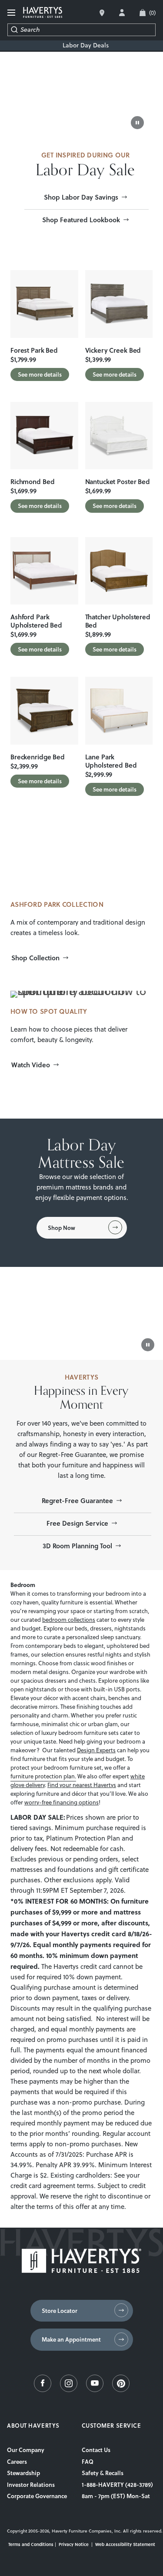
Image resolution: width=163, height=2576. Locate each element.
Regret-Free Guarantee (77, 1500)
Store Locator (60, 2311)
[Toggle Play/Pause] (137, 123)
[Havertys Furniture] (81, 2271)
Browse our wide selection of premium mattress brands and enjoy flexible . (82, 1187)
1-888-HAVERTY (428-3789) (117, 2485)
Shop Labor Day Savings (81, 197)
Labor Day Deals (86, 45)
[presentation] (44, 304)
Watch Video (31, 1065)
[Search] (14, 30)
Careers (17, 2462)
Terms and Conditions (31, 2544)
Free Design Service (77, 1523)
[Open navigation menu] (12, 13)
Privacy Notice (74, 2544)
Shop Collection (35, 958)
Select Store (102, 13)
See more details (40, 374)
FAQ (88, 2462)
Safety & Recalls (103, 2473)
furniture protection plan (43, 1776)
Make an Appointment (71, 2339)
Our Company (26, 2450)
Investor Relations (31, 2485)
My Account (122, 13)
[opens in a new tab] (43, 2390)
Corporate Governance (37, 2496)
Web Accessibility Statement (125, 2544)
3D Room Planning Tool (77, 1546)
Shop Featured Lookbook (81, 220)
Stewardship (23, 2473)
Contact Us (96, 2450)
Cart (152, 13)
